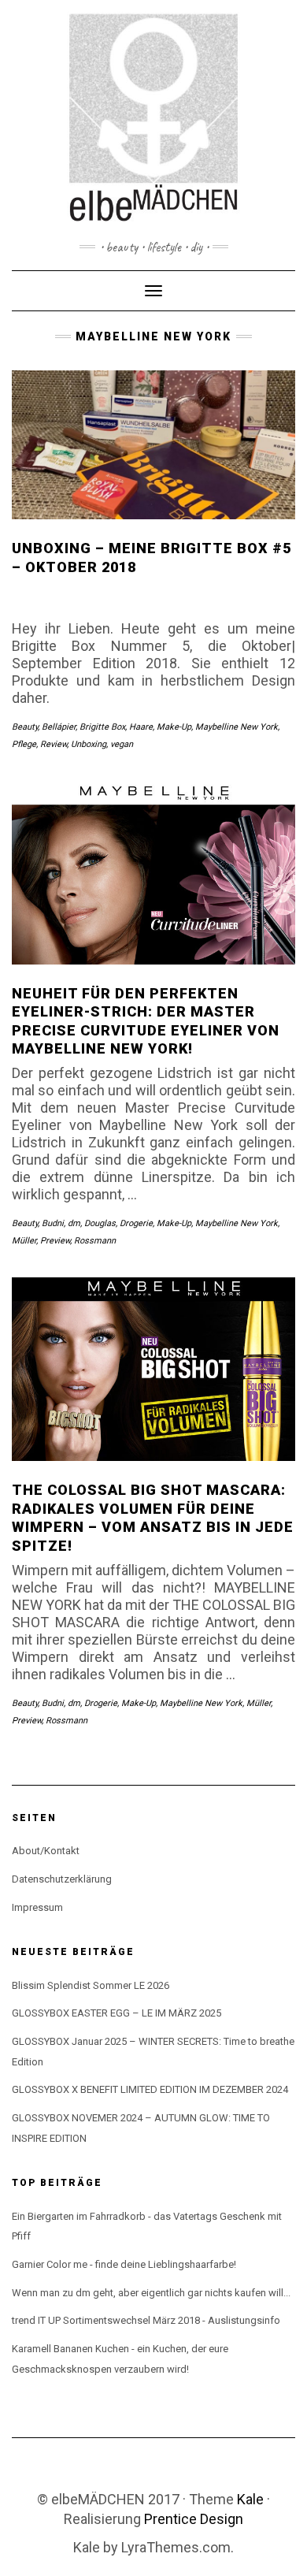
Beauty (25, 727)
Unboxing (89, 744)
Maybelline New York (237, 727)
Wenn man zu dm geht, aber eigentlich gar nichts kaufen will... (151, 2293)
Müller (24, 1241)
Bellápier (59, 727)
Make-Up (174, 727)
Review (54, 744)
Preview (55, 1241)
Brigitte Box (102, 727)
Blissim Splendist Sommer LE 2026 (91, 1985)
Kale (250, 2499)
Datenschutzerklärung (62, 1879)
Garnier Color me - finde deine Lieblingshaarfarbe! (124, 2264)
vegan (122, 744)
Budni (53, 1223)
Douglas (100, 1223)
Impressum (37, 1907)
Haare (141, 727)
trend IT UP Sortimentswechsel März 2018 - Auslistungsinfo (146, 2320)
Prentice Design (194, 2519)
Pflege (24, 744)
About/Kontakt (46, 1851)
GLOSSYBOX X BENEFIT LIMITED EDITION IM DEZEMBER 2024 (150, 2089)
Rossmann (95, 1241)
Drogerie (136, 1223)
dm (74, 1223)
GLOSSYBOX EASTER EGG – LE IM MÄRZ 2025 (117, 2013)
